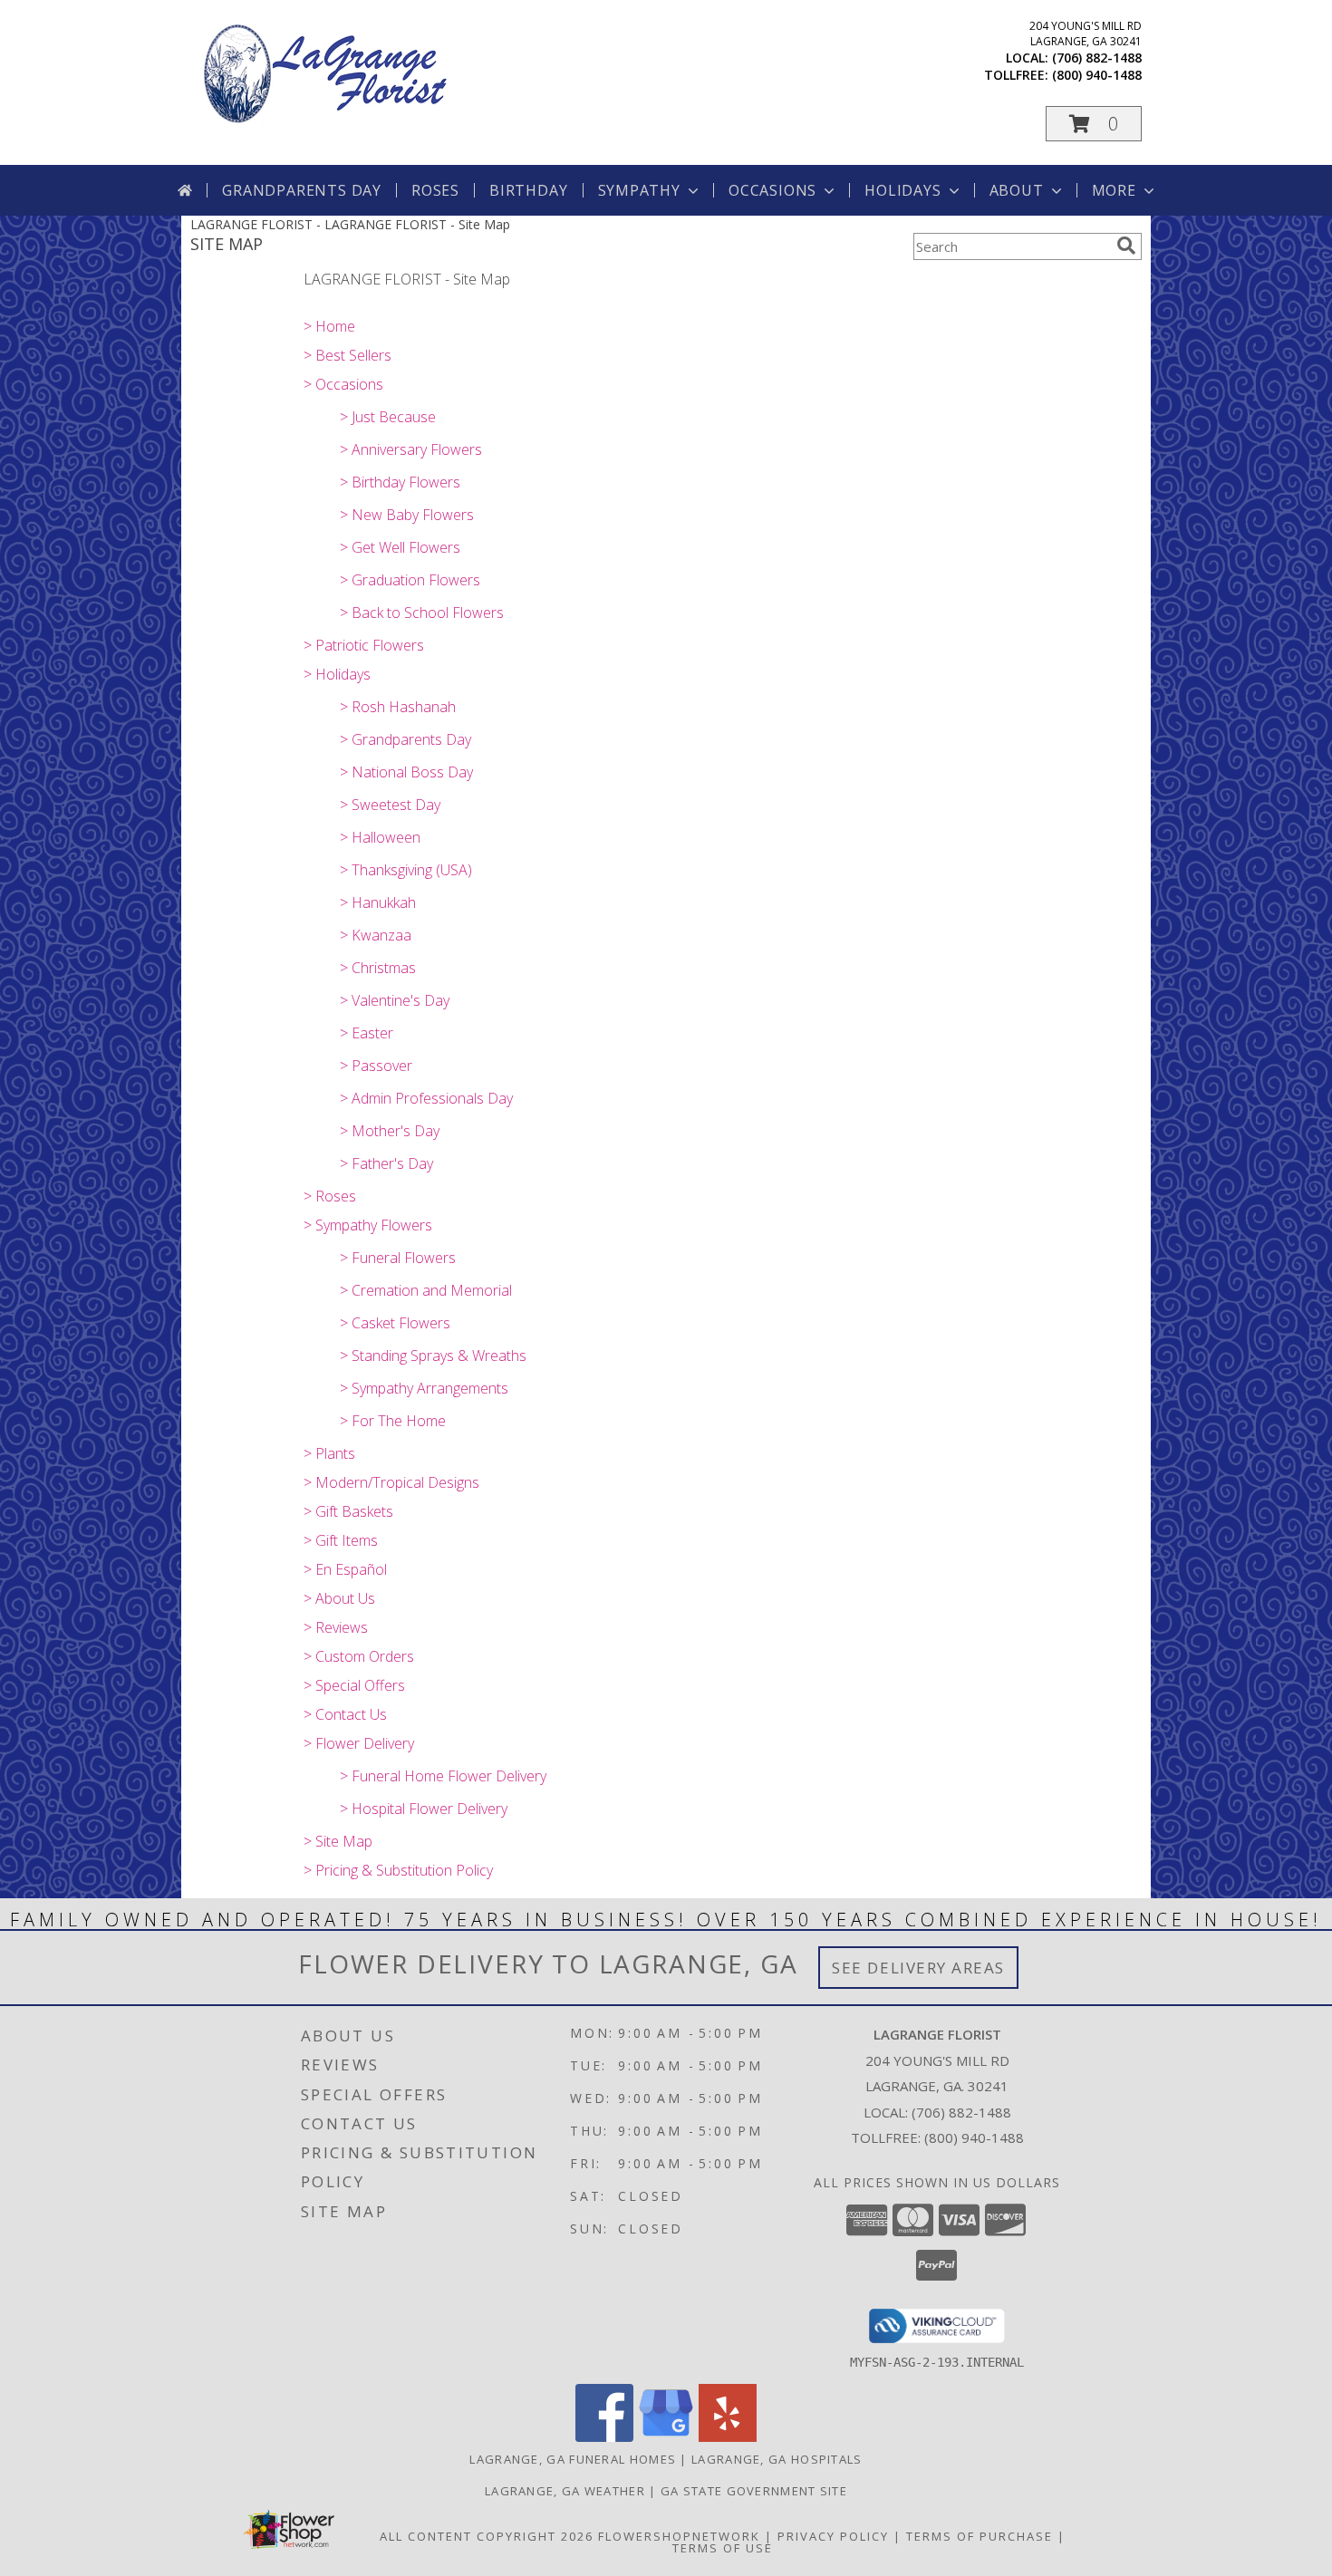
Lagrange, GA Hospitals (777, 2459)
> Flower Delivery (359, 1743)
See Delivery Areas (918, 1968)
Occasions (772, 190)
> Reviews (336, 1627)
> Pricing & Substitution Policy (398, 1870)
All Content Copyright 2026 (487, 2536)
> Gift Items (341, 1540)
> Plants (329, 1453)
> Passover (376, 1066)
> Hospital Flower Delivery (424, 1809)
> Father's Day (386, 1163)
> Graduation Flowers (410, 580)
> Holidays (337, 674)
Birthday (528, 190)
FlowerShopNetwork (679, 2536)
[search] (1126, 246)
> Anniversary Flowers (411, 449)
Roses (435, 190)
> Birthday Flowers (400, 482)
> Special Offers (354, 1685)
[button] (1094, 124)
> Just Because (388, 417)
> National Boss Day (406, 772)
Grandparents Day (302, 190)
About (1017, 190)
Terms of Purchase (980, 2536)
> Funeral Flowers (398, 1258)
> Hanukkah (378, 902)
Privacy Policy (833, 2536)
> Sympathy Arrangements (424, 1388)
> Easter (367, 1033)
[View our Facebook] (604, 2437)
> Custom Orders (359, 1656)
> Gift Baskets (348, 1511)
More (1114, 190)
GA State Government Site (754, 2491)
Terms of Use (723, 2548)
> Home (329, 326)
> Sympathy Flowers (368, 1225)
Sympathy (639, 190)
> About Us (339, 1598)
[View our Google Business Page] (666, 2437)
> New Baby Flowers (407, 515)
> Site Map (338, 1841)
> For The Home (393, 1421)
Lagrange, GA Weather (565, 2491)
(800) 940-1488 (1097, 75)
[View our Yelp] (728, 2437)
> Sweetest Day (390, 805)
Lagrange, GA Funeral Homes (573, 2459)
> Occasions (343, 384)
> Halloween (380, 837)
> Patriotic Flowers (364, 645)
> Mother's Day (390, 1131)
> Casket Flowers (395, 1323)
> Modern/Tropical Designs (391, 1482)
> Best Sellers (347, 355)
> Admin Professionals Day (426, 1098)
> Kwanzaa (376, 935)
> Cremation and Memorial (426, 1290)
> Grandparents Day (405, 739)
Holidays (902, 190)
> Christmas (378, 968)
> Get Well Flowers (400, 547)
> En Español (345, 1569)
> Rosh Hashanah (398, 707)
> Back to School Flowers (422, 613)
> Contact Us (345, 1714)
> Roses (330, 1196)
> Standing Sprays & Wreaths (433, 1356)
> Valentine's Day (395, 1000)
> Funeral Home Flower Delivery (443, 1776)
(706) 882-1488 (1097, 58)
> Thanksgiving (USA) (406, 870)
